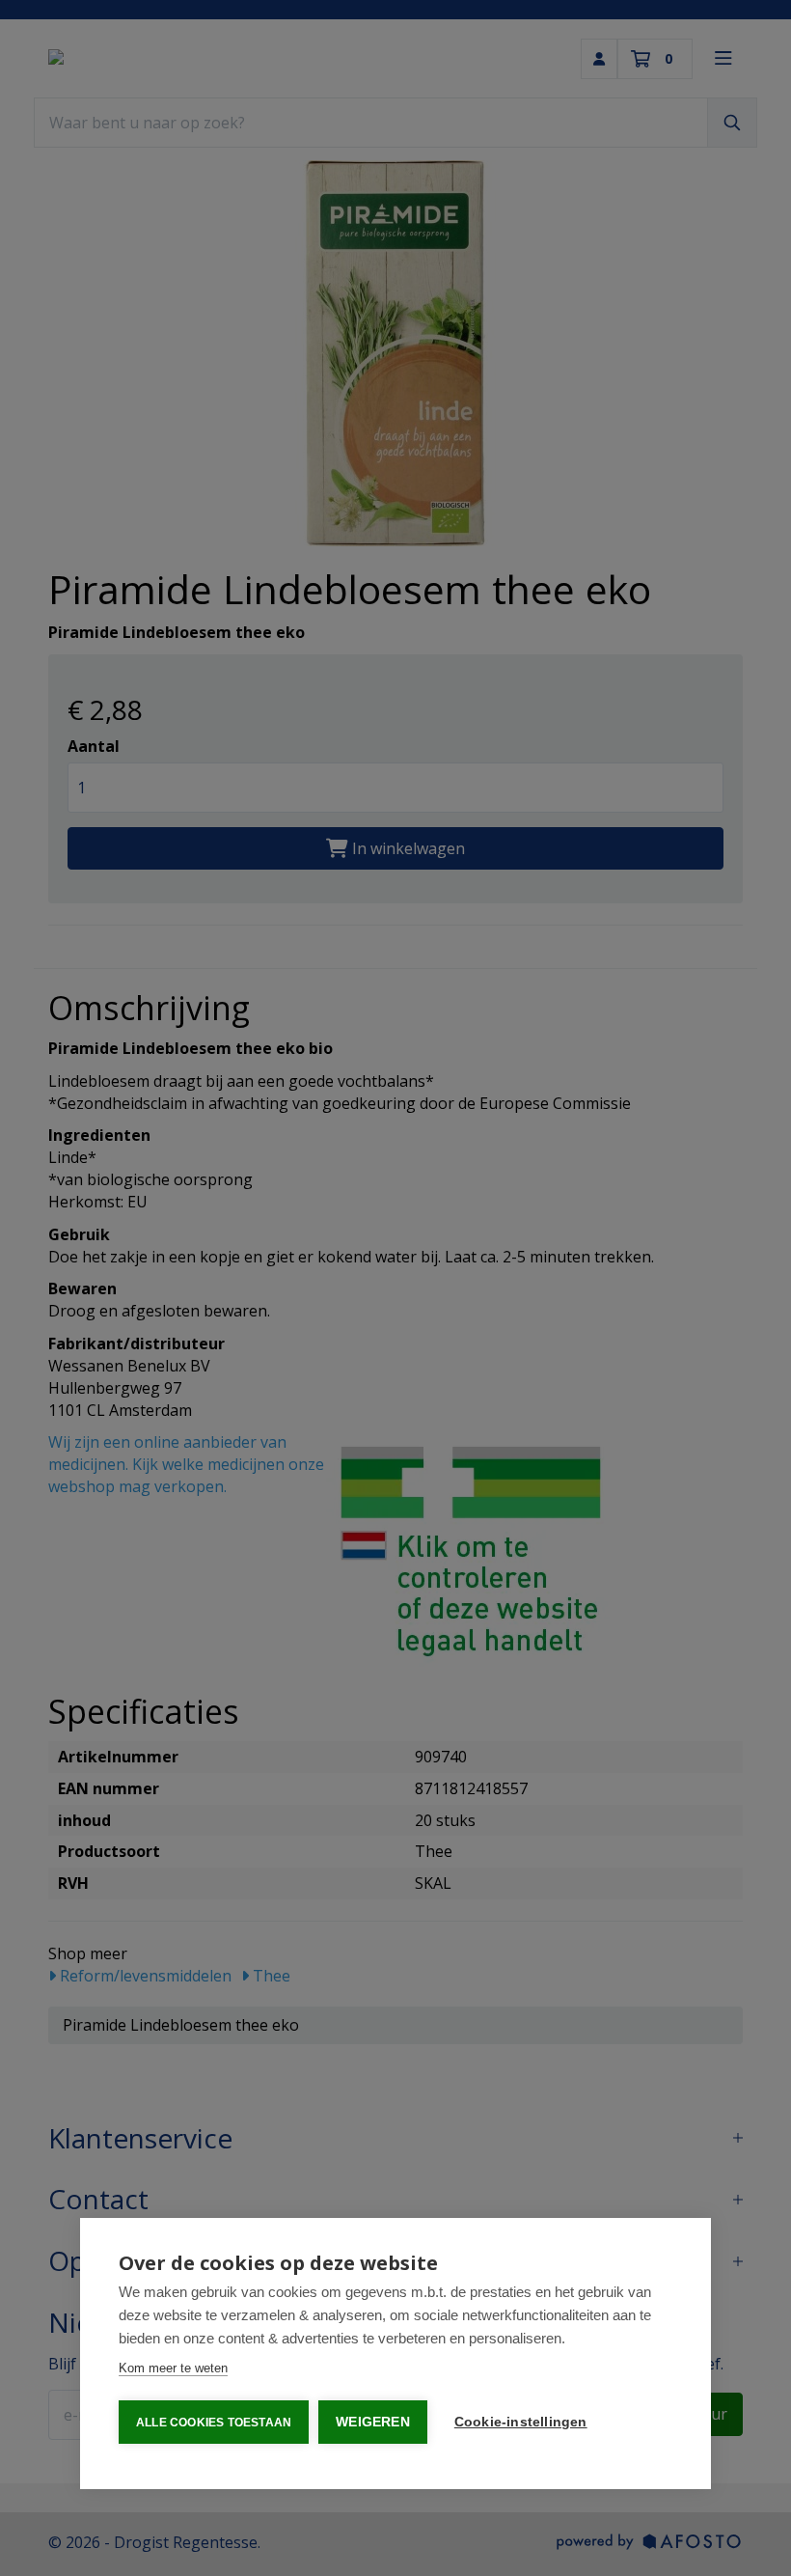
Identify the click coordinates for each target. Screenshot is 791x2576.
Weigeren (373, 2422)
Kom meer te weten (173, 2368)
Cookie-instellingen (521, 2422)
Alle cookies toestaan (214, 2423)
